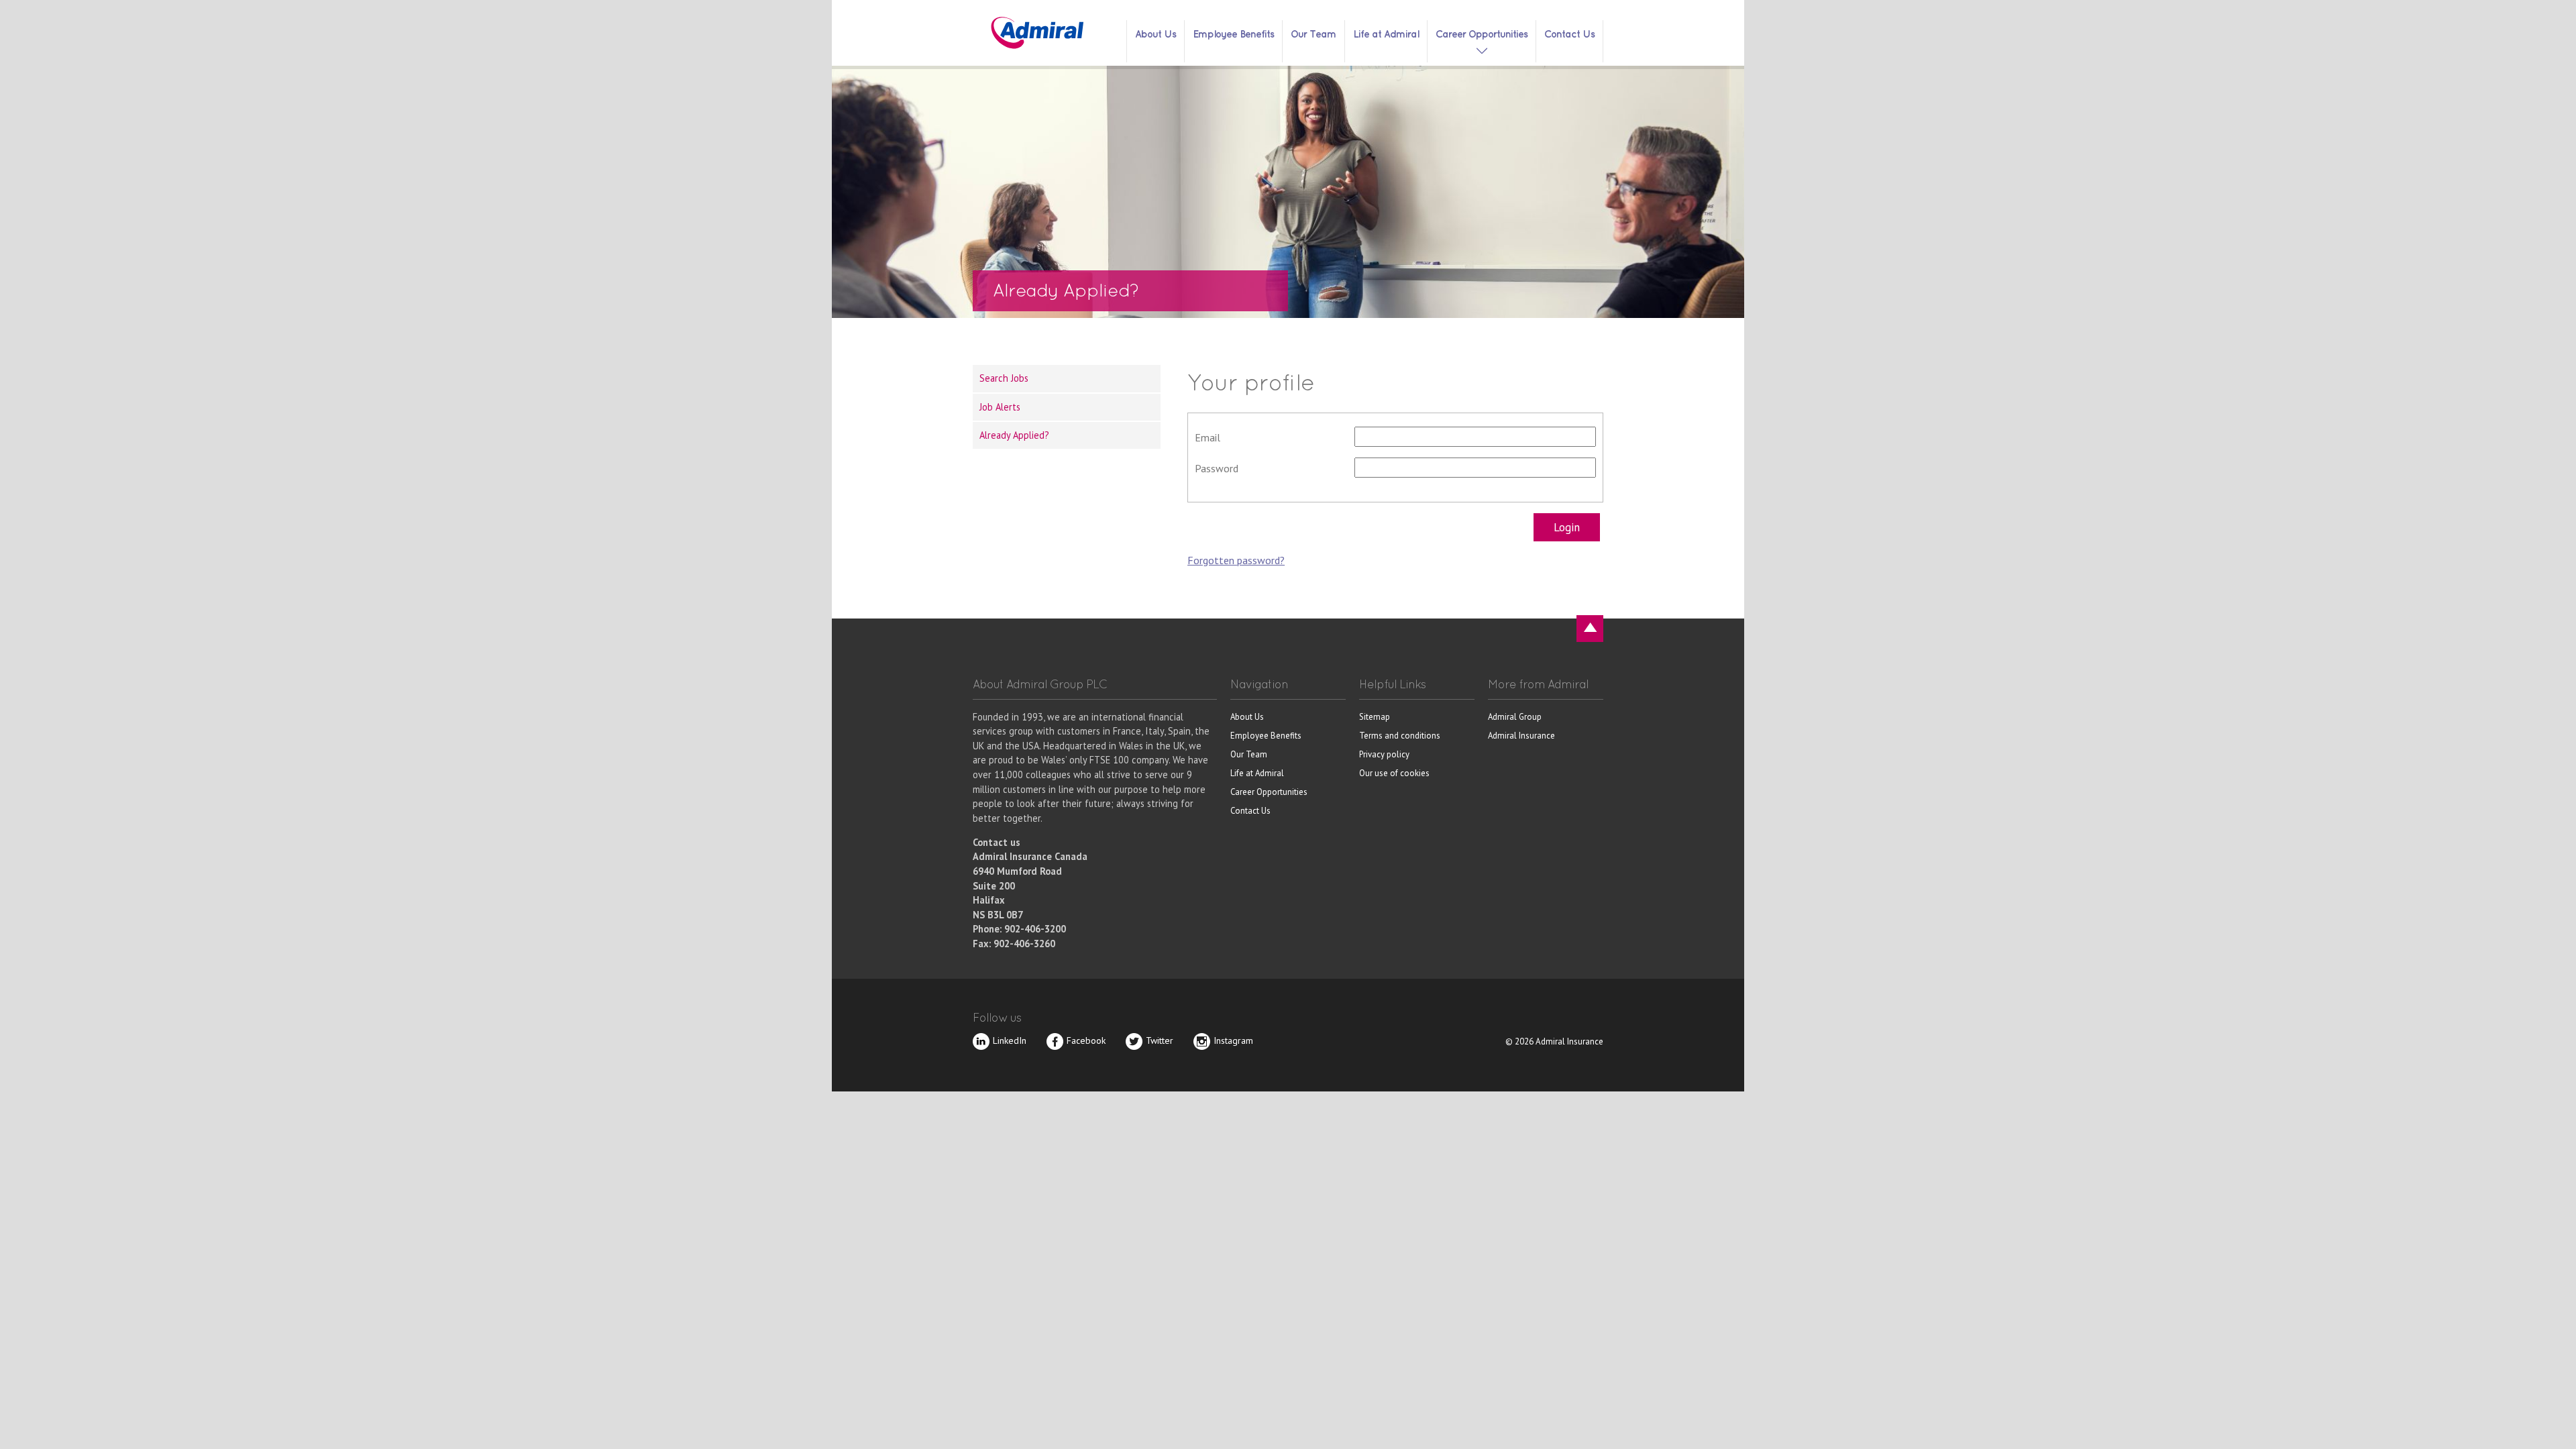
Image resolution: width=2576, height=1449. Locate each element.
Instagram (1233, 1040)
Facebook (1086, 1040)
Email (1207, 437)
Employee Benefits (1233, 34)
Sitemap (1375, 717)
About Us (1156, 34)
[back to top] (1590, 629)
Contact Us (1569, 34)
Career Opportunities (1482, 34)
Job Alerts (1000, 407)
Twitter (1160, 1040)
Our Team (1313, 34)
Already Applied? (1014, 435)
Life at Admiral (1386, 34)
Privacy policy (1384, 754)
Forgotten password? (1236, 560)
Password (1217, 468)
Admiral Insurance (1521, 736)
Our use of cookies (1394, 773)
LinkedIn (1010, 1040)
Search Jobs (1004, 378)
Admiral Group (1515, 717)
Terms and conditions (1400, 736)
